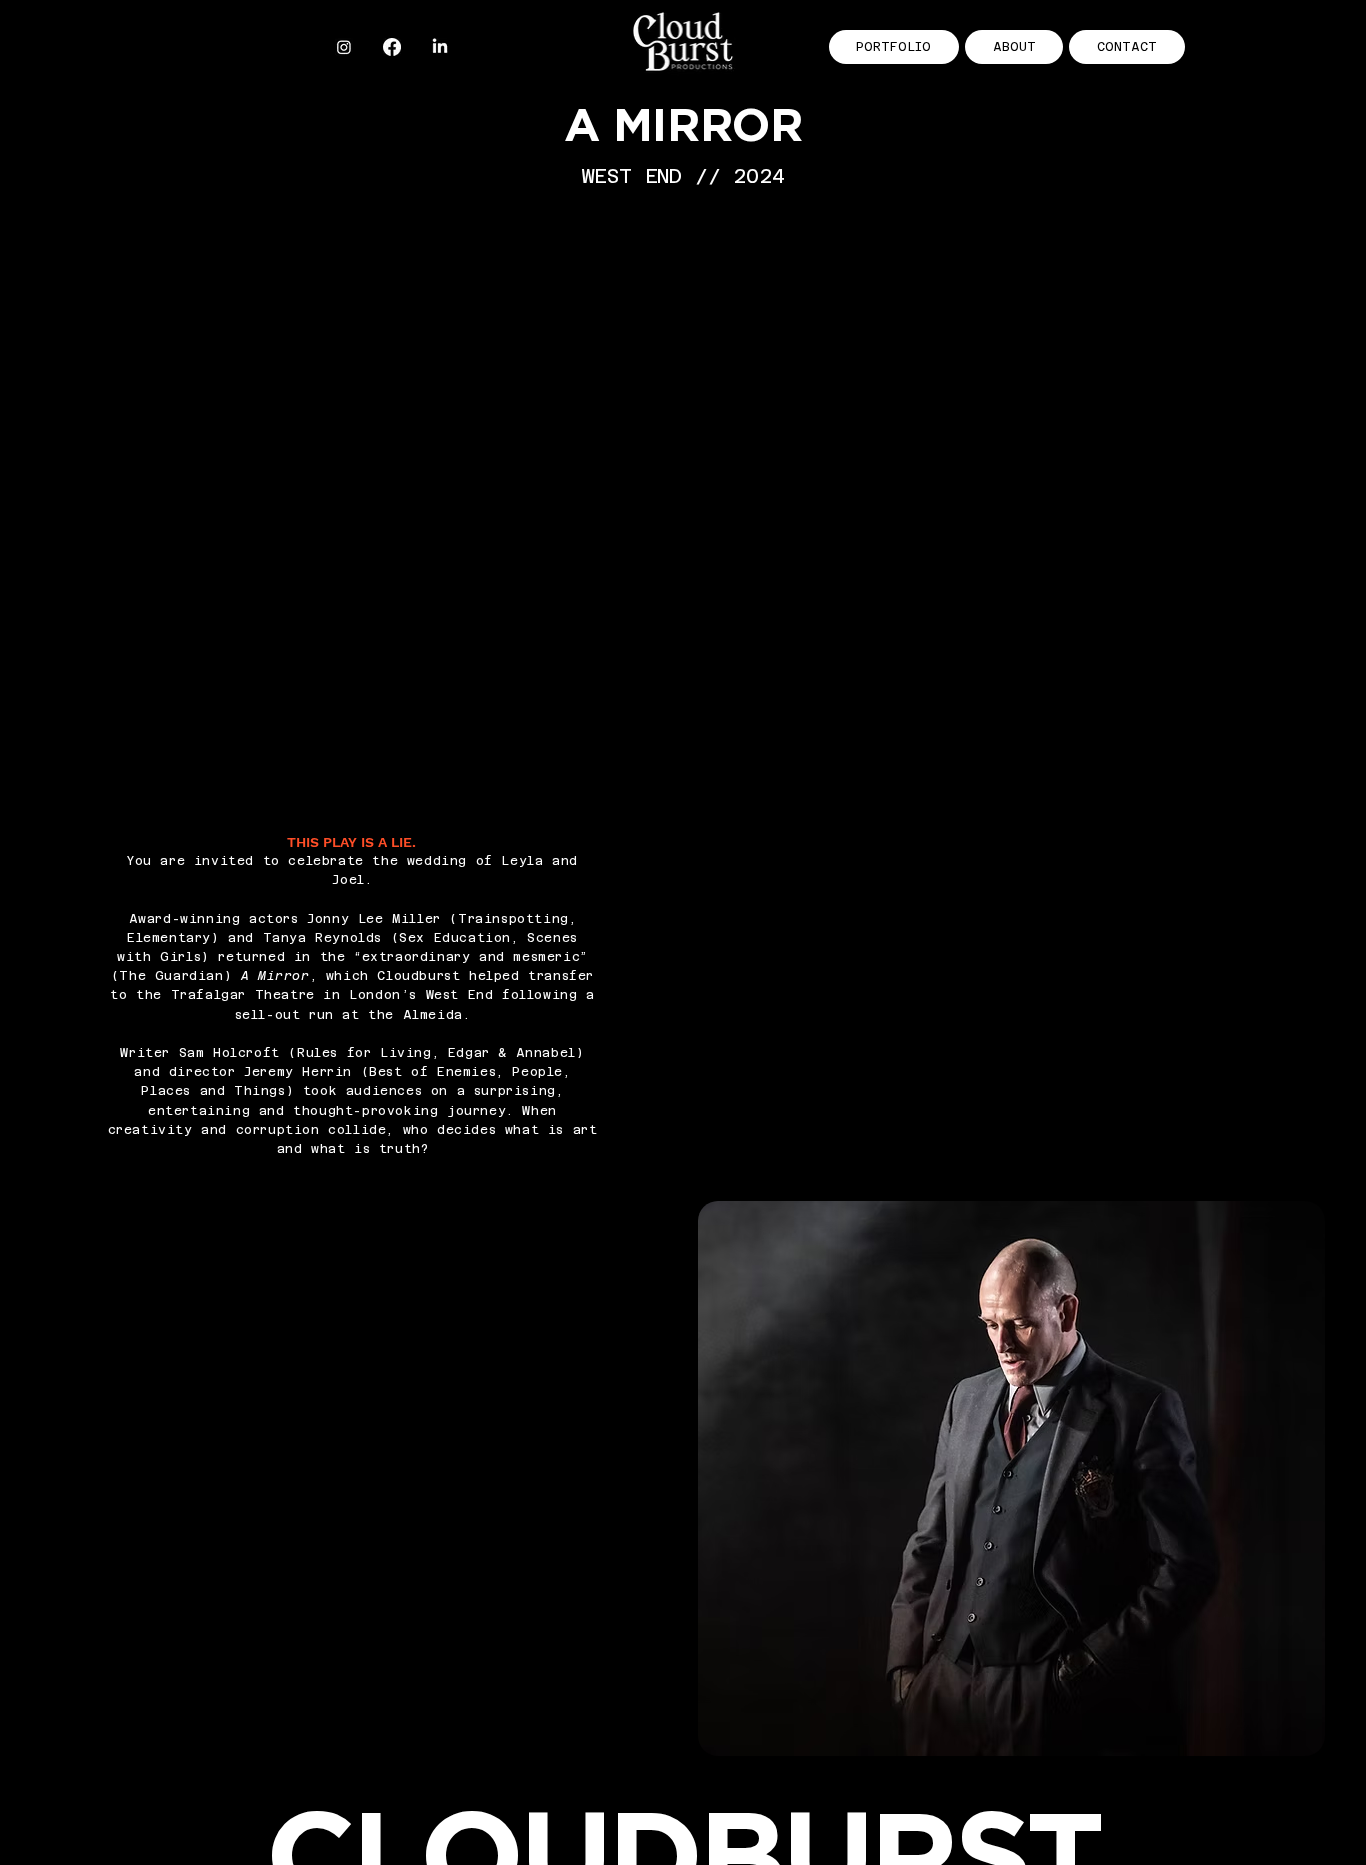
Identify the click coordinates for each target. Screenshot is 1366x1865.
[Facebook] (392, 47)
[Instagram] (344, 47)
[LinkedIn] (440, 47)
